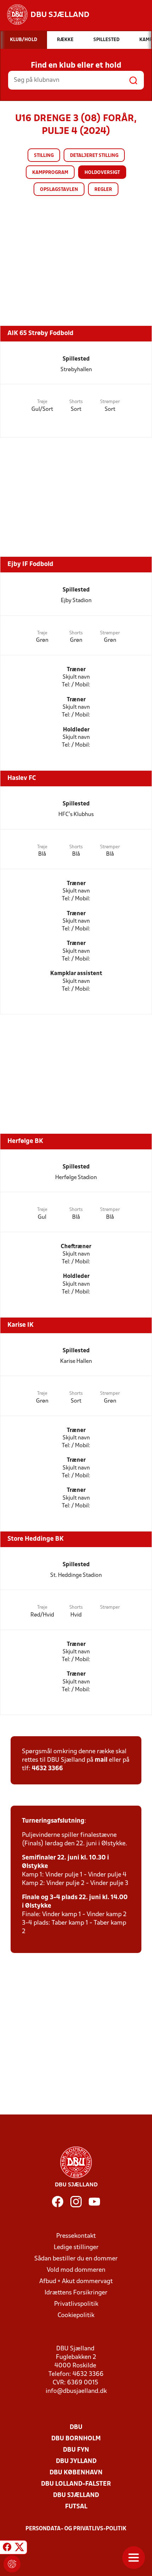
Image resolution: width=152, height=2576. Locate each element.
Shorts (76, 402)
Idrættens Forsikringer (76, 2293)
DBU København (76, 2473)
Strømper (110, 402)
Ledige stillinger (76, 2247)
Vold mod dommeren (76, 2270)
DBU (76, 2427)
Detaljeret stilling (94, 156)
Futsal (76, 2507)
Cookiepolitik (76, 2315)
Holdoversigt (102, 173)
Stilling (44, 156)
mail (101, 1760)
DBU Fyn (76, 2450)
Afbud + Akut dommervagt (76, 2281)
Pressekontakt (76, 2236)
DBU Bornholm (76, 2439)
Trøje (42, 402)
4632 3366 (47, 1769)
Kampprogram (50, 173)
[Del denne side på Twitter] (19, 2548)
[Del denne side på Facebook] (7, 2548)
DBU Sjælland (76, 2495)
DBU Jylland (76, 2461)
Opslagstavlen (59, 190)
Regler (103, 190)
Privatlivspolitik (76, 2304)
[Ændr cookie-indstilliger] (12, 2564)
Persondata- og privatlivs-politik (76, 2529)
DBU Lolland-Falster (76, 2484)
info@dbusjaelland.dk (76, 2391)
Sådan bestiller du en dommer (76, 2259)
